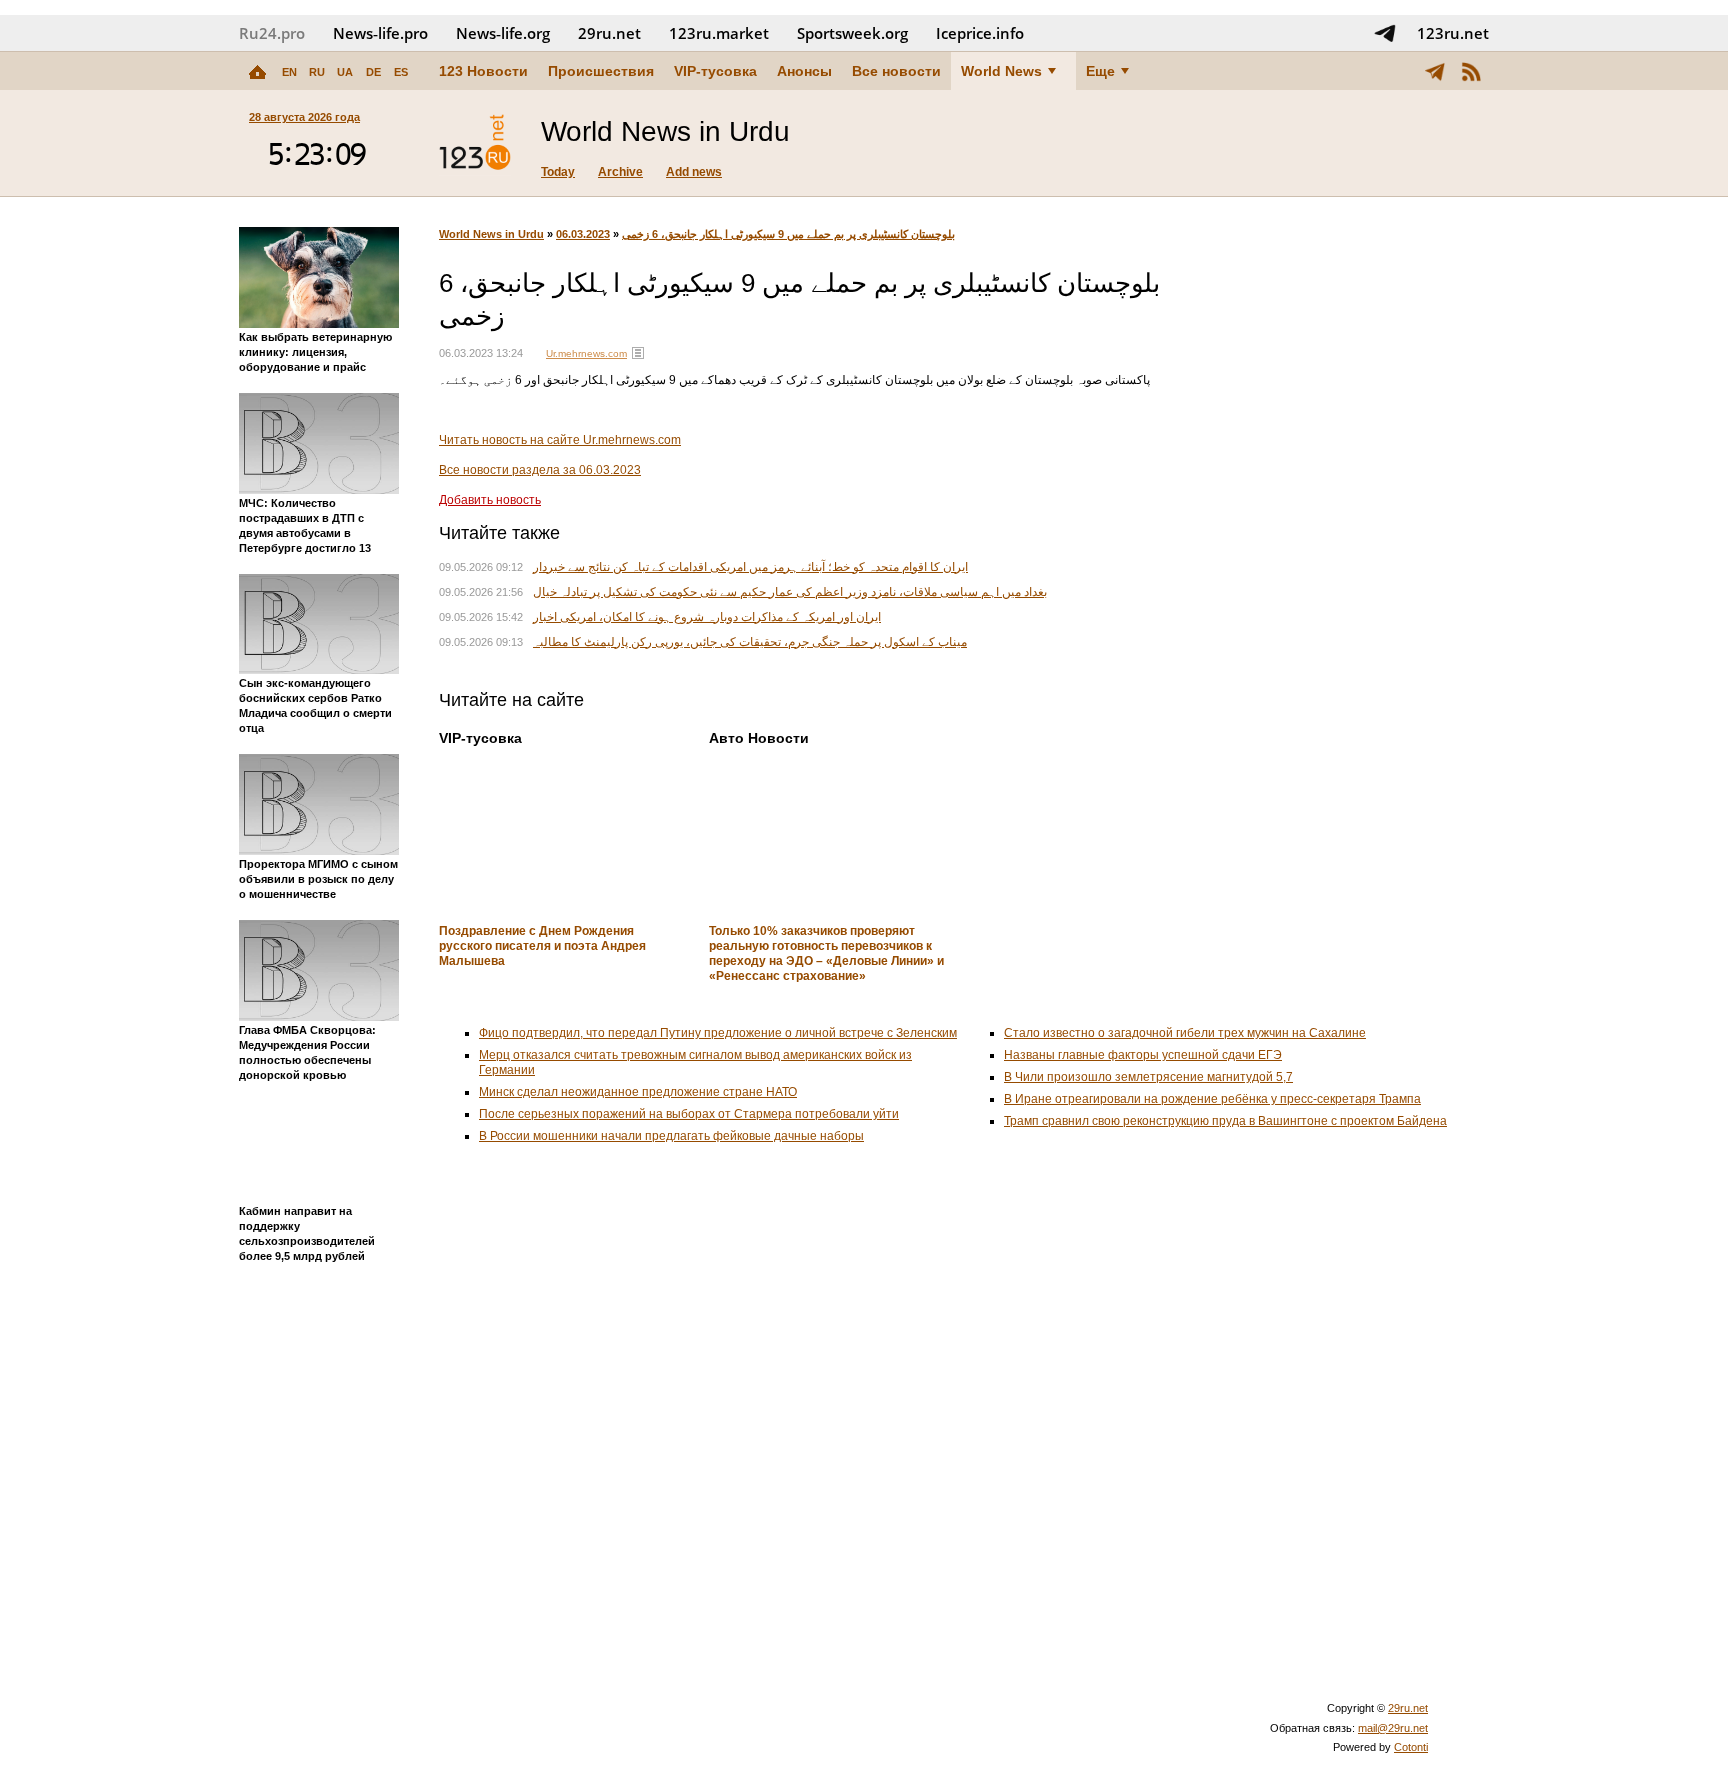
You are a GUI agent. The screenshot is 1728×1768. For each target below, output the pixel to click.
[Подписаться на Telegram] (1385, 33)
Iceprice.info (980, 33)
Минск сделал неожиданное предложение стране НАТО (638, 1092)
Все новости (896, 71)
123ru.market (719, 33)
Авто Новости (759, 738)
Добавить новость (490, 500)
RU (317, 72)
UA (345, 72)
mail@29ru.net (1393, 1728)
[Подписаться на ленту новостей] (1471, 71)
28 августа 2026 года (304, 117)
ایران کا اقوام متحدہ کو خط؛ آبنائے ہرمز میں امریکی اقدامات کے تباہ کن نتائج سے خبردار (750, 567)
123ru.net (1453, 33)
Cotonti (1411, 1747)
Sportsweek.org (852, 33)
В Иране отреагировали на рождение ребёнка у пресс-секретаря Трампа (1212, 1099)
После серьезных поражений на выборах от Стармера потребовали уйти (689, 1114)
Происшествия (601, 71)
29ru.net (609, 33)
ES (401, 72)
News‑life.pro (380, 33)
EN (289, 72)
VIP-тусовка (715, 71)
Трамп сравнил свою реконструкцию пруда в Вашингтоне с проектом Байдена (1225, 1121)
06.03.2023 (583, 234)
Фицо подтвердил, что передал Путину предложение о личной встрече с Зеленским (718, 1033)
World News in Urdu (491, 234)
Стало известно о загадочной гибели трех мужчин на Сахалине (1185, 1033)
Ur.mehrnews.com (586, 353)
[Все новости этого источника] (638, 353)
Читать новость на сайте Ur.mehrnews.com (560, 440)
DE (373, 72)
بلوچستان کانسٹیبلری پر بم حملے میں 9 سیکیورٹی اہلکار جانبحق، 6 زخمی (788, 234)
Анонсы (804, 71)
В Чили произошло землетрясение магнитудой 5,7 (1148, 1077)
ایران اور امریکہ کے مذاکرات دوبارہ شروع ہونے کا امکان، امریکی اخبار (707, 617)
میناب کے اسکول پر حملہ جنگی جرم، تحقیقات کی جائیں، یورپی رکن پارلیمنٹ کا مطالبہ (750, 642)
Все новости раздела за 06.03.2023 (540, 470)
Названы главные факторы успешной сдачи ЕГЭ (1143, 1055)
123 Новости (483, 71)
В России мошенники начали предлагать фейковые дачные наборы (671, 1136)
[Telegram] (1435, 71)
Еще (1100, 71)
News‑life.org (503, 33)
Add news (694, 172)
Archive (620, 172)
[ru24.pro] (475, 143)
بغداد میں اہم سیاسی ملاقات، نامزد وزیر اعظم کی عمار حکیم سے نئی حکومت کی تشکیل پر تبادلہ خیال (790, 592)
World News (1001, 71)
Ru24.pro (272, 33)
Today (558, 172)
